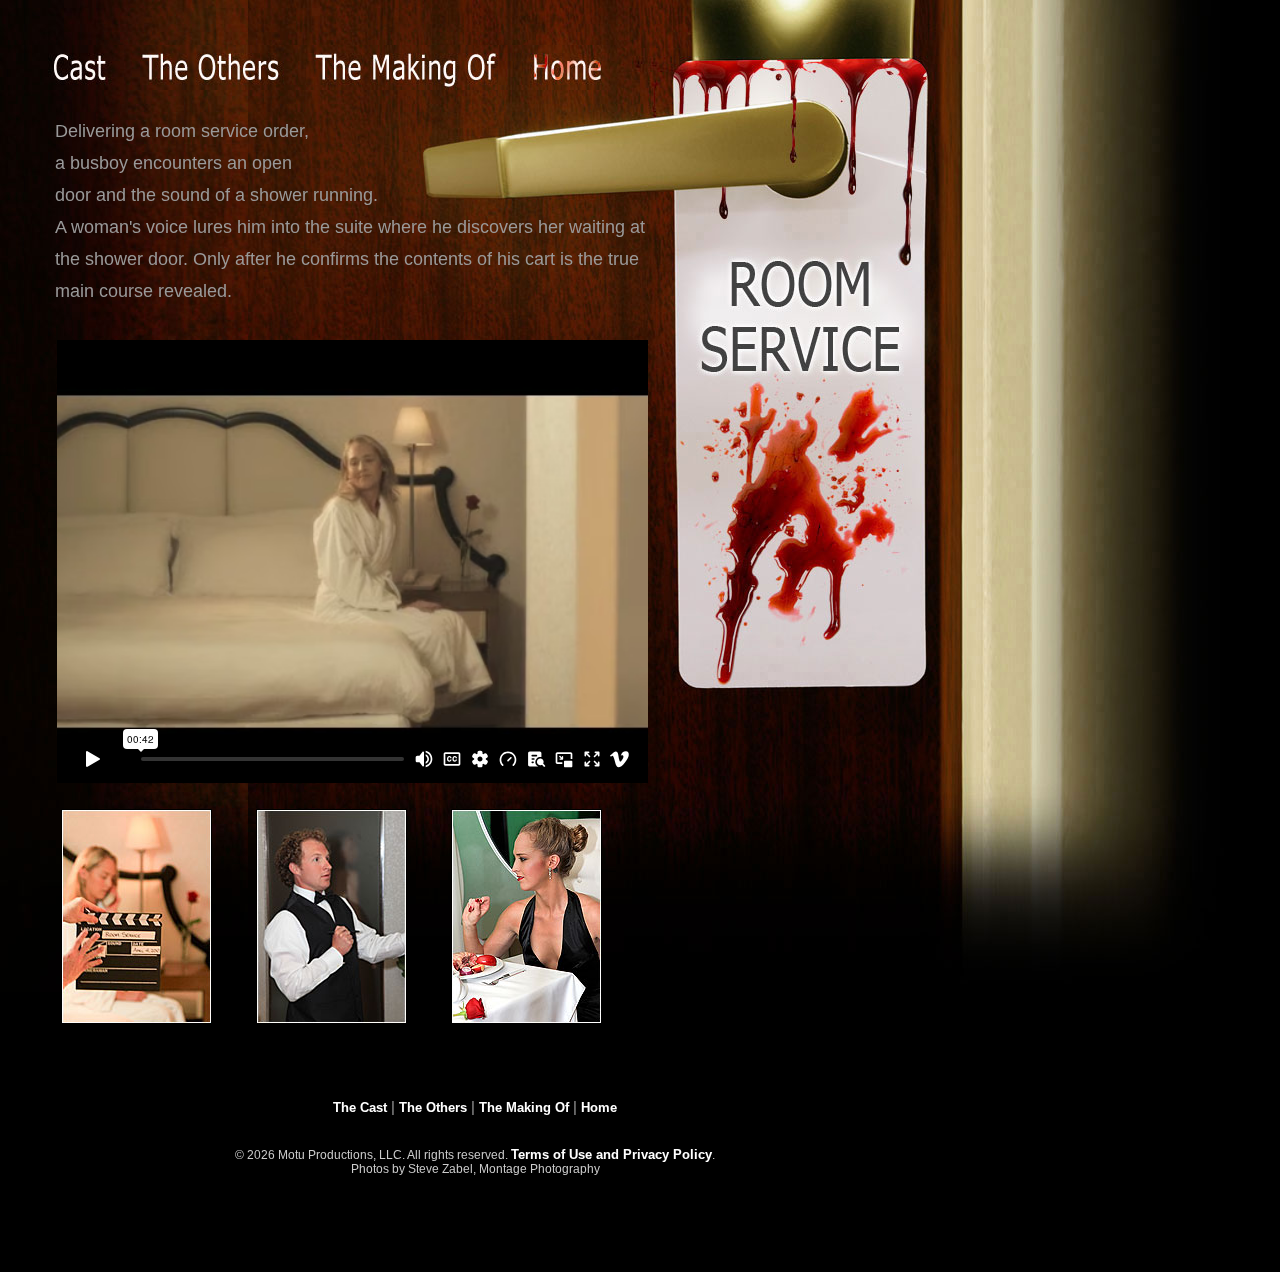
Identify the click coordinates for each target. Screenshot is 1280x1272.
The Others (433, 1107)
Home (599, 1107)
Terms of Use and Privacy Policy (611, 1154)
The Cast (360, 1107)
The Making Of (524, 1107)
